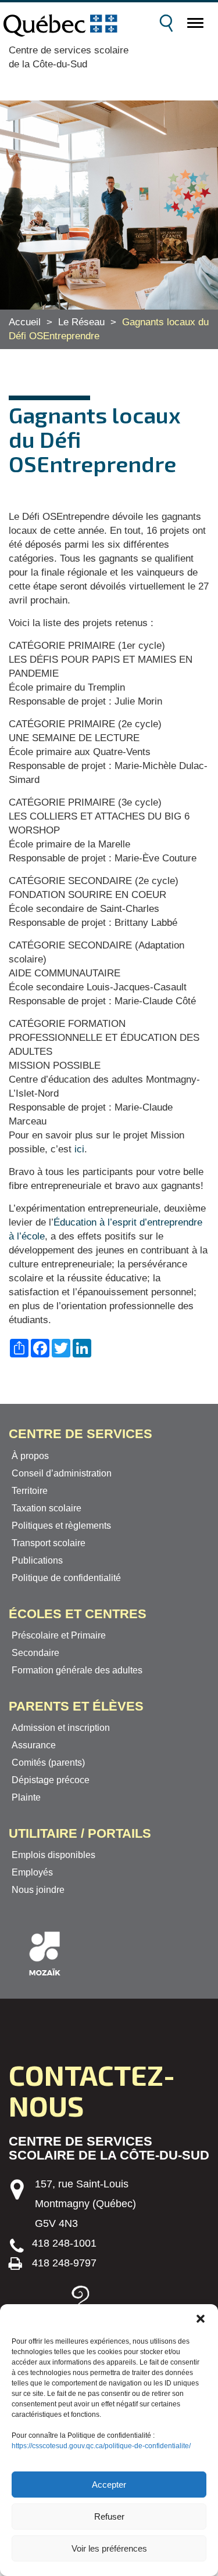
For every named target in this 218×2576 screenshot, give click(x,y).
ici (79, 1149)
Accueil (25, 322)
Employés (32, 1872)
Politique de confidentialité (66, 1578)
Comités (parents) (48, 1763)
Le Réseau (81, 322)
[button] (201, 2319)
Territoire (30, 1491)
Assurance (34, 1745)
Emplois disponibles (53, 1855)
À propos (30, 1456)
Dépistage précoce (51, 1780)
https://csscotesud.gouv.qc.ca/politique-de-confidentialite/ (101, 2446)
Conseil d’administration (62, 1473)
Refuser (109, 2516)
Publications (37, 1560)
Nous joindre (38, 1890)
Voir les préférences (109, 2548)
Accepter (109, 2485)
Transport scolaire (49, 1543)
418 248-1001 (64, 2243)
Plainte (26, 1797)
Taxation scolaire (47, 1508)
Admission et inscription (61, 1728)
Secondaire (35, 1653)
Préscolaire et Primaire (59, 1635)
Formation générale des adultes (77, 1670)
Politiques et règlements (61, 1526)
